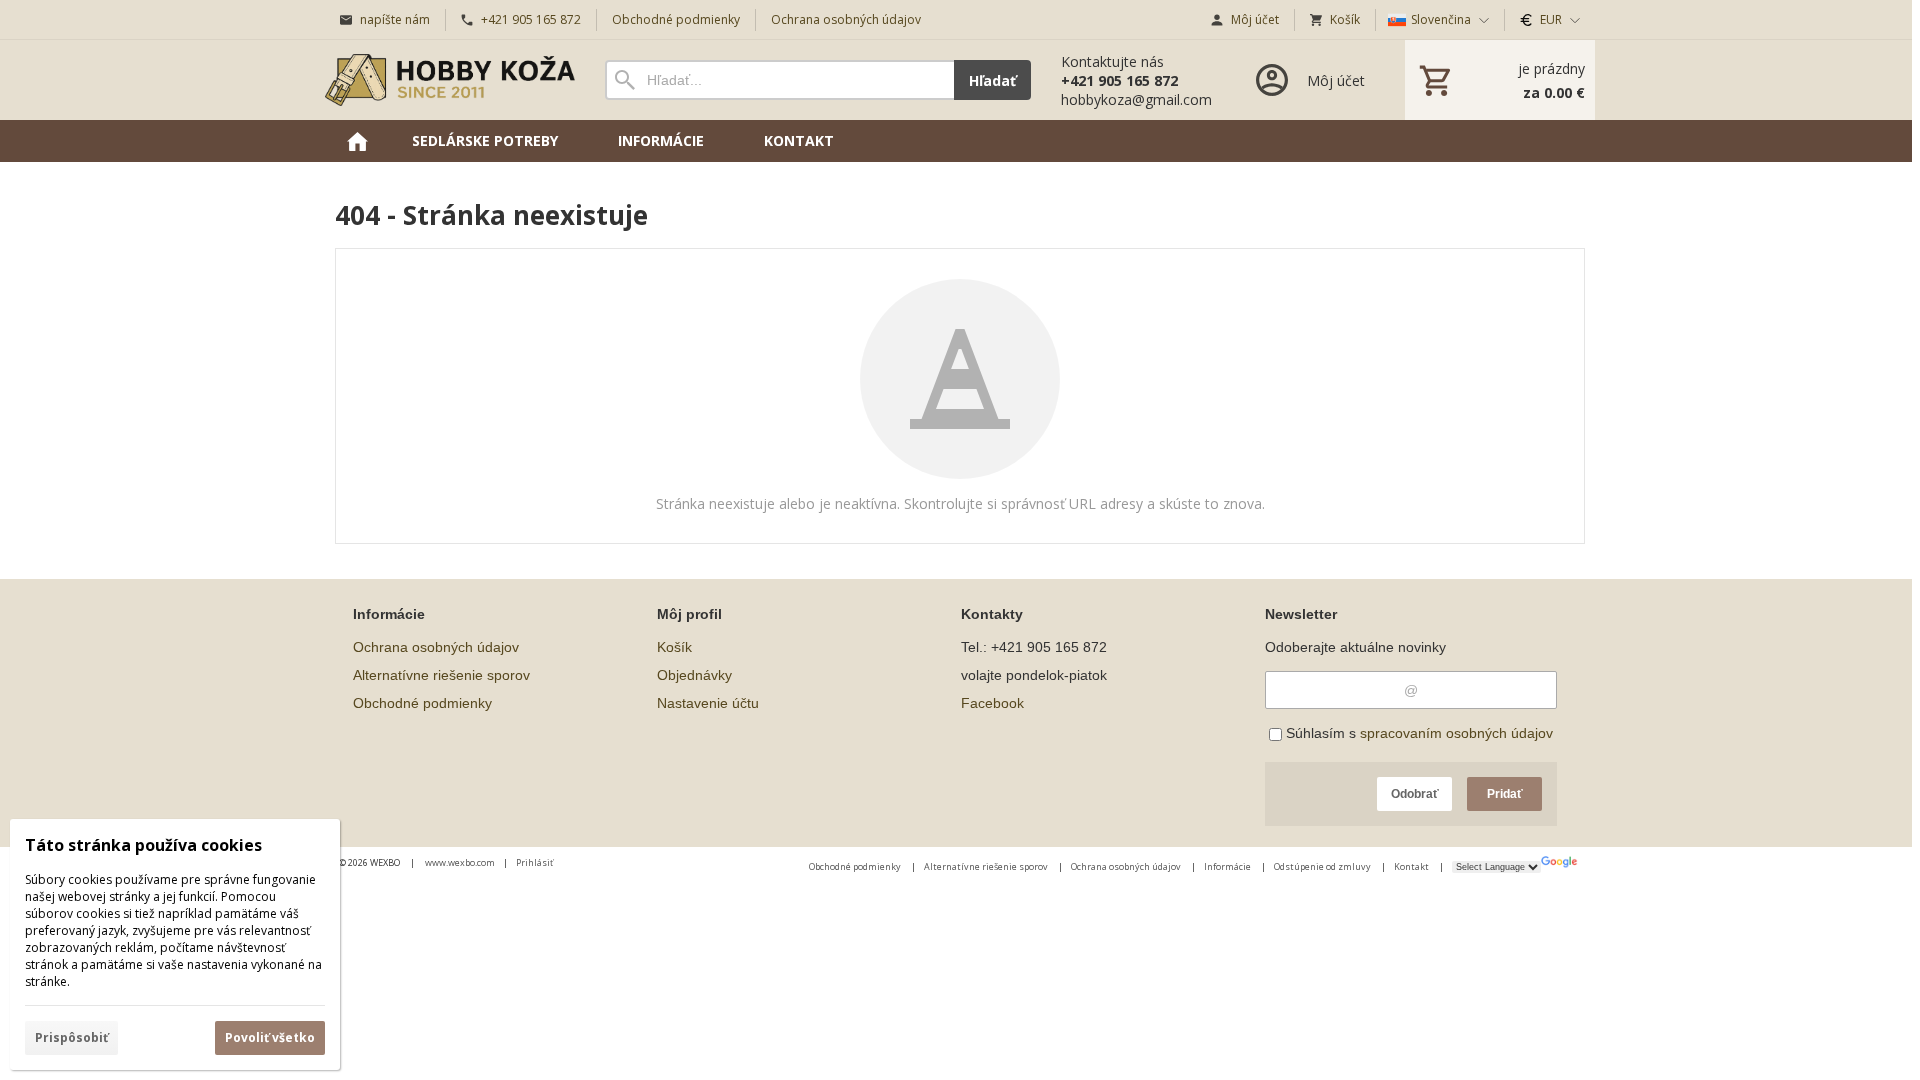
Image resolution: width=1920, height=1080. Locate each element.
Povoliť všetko (270, 1037)
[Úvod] (450, 80)
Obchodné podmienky (422, 703)
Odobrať (1415, 794)
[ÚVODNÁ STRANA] (357, 141)
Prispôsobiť (71, 1037)
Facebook (992, 703)
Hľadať (992, 80)
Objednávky (694, 675)
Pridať (1505, 794)
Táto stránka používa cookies (143, 845)
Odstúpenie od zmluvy (1323, 866)
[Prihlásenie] (1308, 80)
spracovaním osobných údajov (1456, 733)
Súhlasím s (1417, 733)
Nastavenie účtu (708, 703)
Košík (674, 647)
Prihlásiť (534, 862)
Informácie (1228, 866)
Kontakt (1412, 866)
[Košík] (1500, 80)
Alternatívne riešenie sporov (441, 675)
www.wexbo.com (460, 862)
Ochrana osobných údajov (436, 647)
